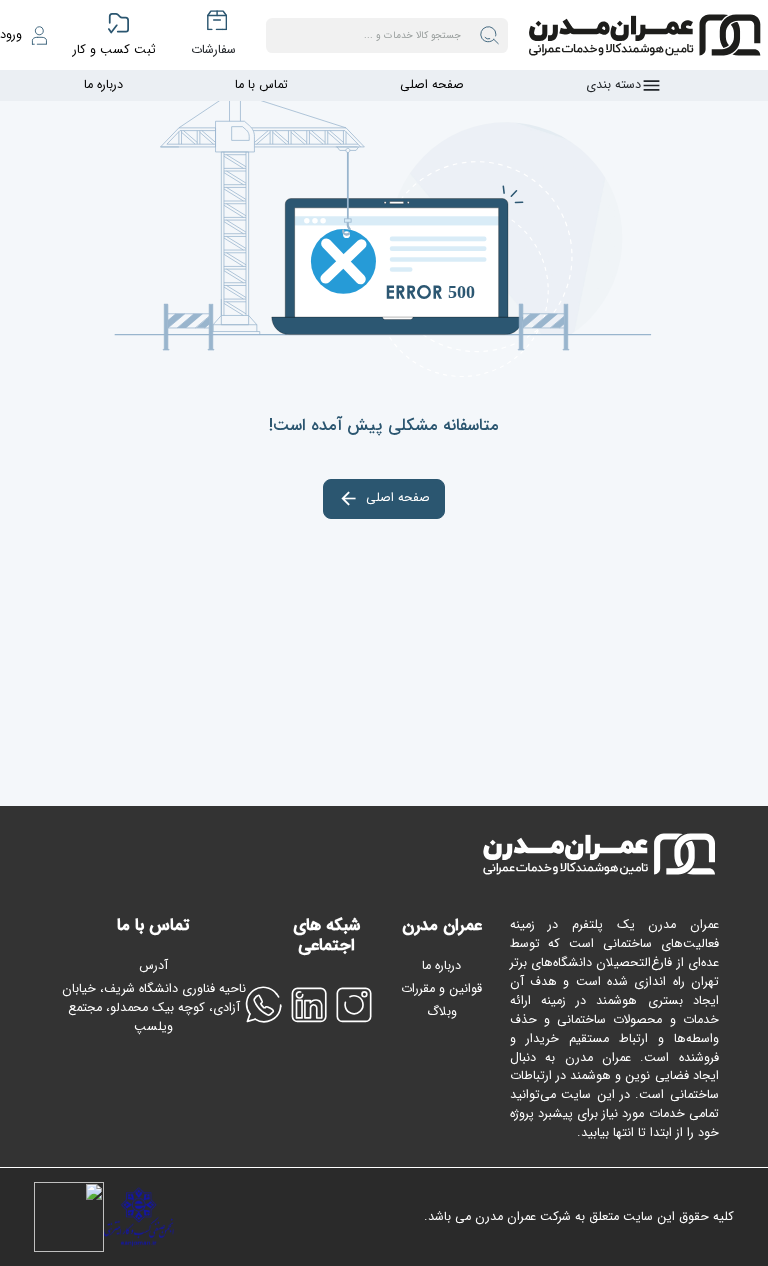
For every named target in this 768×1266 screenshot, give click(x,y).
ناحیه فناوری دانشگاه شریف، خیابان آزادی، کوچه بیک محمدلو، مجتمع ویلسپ (154, 1008)
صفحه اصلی (432, 85)
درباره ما (103, 85)
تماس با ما (261, 85)
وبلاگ (442, 1012)
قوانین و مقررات (441, 989)
